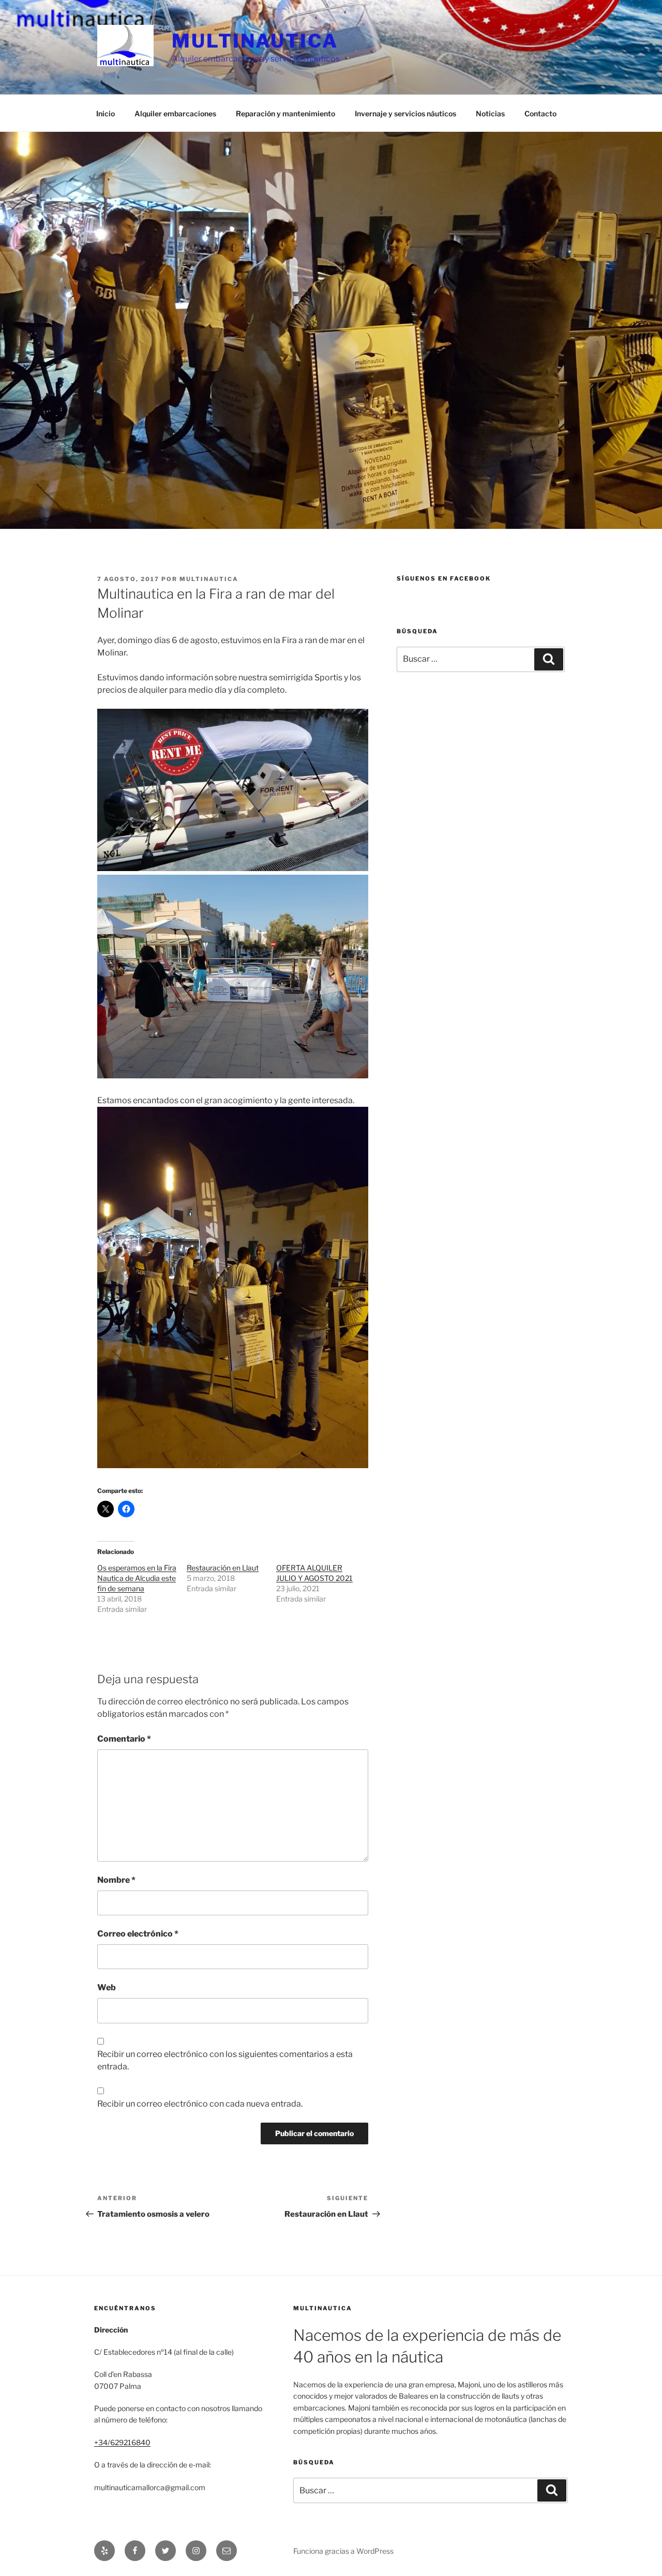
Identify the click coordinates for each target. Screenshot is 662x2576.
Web (107, 1987)
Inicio (106, 113)
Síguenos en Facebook (444, 578)
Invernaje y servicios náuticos (405, 113)
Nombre (116, 1880)
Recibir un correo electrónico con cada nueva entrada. (200, 2104)
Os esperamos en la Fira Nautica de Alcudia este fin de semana (137, 1578)
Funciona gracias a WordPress (343, 2551)
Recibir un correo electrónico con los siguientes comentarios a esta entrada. (225, 2060)
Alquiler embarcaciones (175, 113)
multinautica (209, 579)
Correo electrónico (138, 1934)
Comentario (124, 1739)
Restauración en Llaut (223, 1568)
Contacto (540, 113)
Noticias (490, 113)
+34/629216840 (122, 2442)
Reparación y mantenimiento (285, 113)
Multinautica (255, 41)
